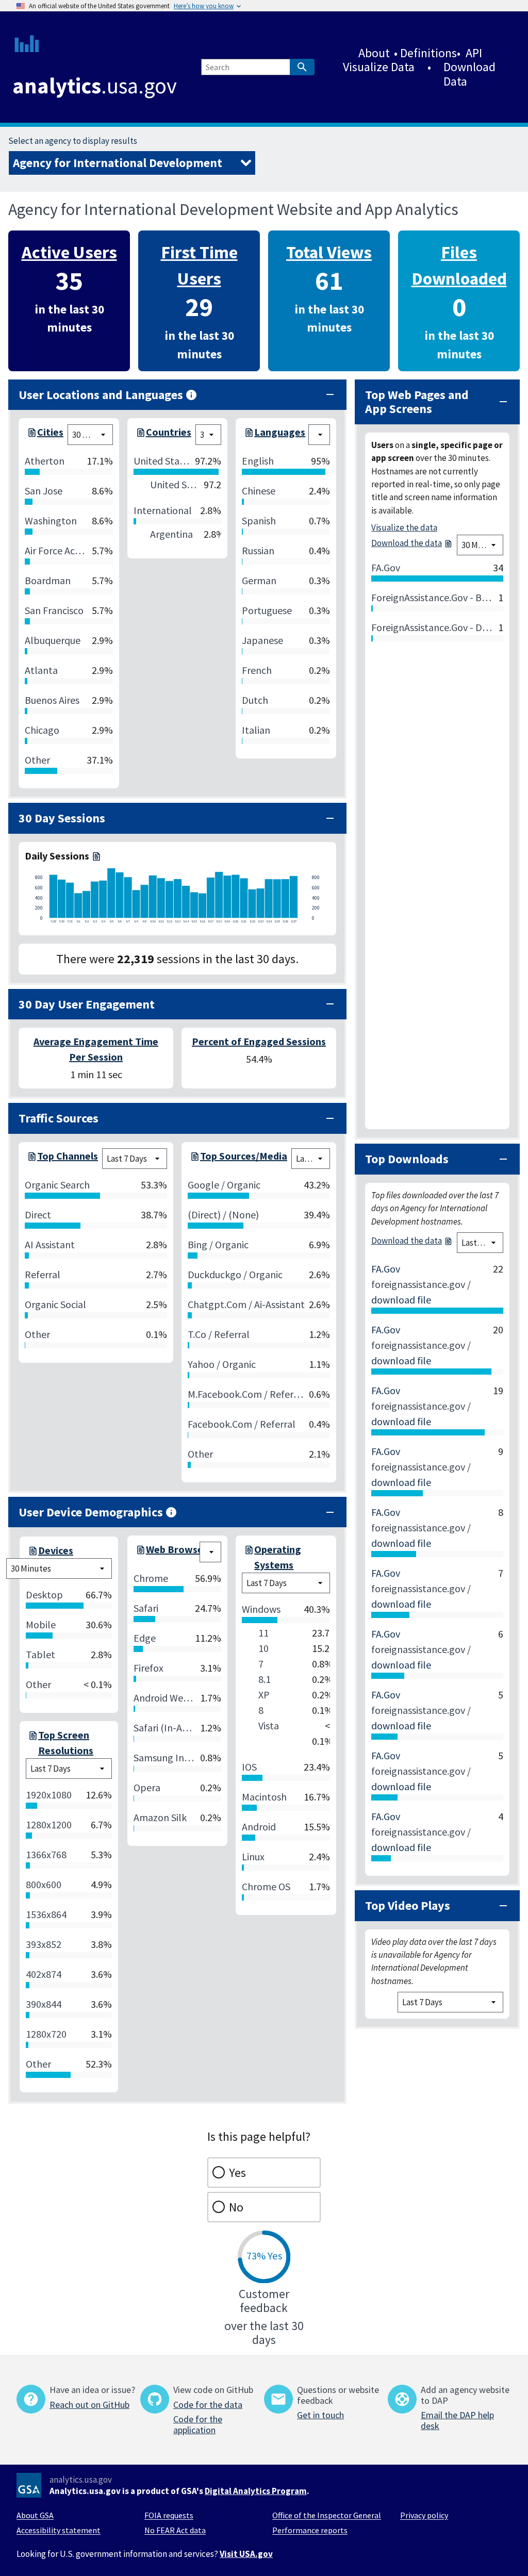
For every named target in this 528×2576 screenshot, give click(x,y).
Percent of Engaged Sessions (259, 1041)
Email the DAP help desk (457, 2420)
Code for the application (198, 2424)
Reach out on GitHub (89, 2405)
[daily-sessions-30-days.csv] (95, 856)
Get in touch (320, 2415)
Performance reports (310, 2530)
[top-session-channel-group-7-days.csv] (31, 1159)
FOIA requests (169, 2515)
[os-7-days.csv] (248, 1557)
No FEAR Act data (175, 2530)
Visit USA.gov (246, 2554)
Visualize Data (379, 67)
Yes (237, 2173)
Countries (169, 432)
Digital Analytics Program (256, 2491)
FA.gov (386, 1269)
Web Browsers (179, 1549)
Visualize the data (404, 527)
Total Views (329, 252)
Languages (280, 432)
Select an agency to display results (73, 141)
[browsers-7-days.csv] (140, 1552)
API (474, 53)
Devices (56, 1550)
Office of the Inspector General (327, 2515)
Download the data (407, 543)
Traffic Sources (59, 1118)
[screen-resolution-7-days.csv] (32, 1743)
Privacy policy (424, 2515)
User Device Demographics (91, 1512)
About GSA (35, 2515)
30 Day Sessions (62, 818)
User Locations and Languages (101, 395)
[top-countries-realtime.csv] (140, 435)
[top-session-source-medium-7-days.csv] (194, 1159)
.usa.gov (95, 86)
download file (401, 1300)
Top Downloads (407, 1159)
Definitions (428, 53)
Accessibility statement (59, 2530)
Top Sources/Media (244, 1156)
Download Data (469, 74)
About (374, 53)
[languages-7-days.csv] (248, 435)
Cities (50, 432)
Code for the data (208, 2405)
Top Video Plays (408, 1905)
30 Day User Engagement (87, 1004)
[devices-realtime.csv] (32, 1550)
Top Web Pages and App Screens (417, 402)
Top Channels (68, 1156)
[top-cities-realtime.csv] (31, 435)
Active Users (69, 252)
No (236, 2207)
